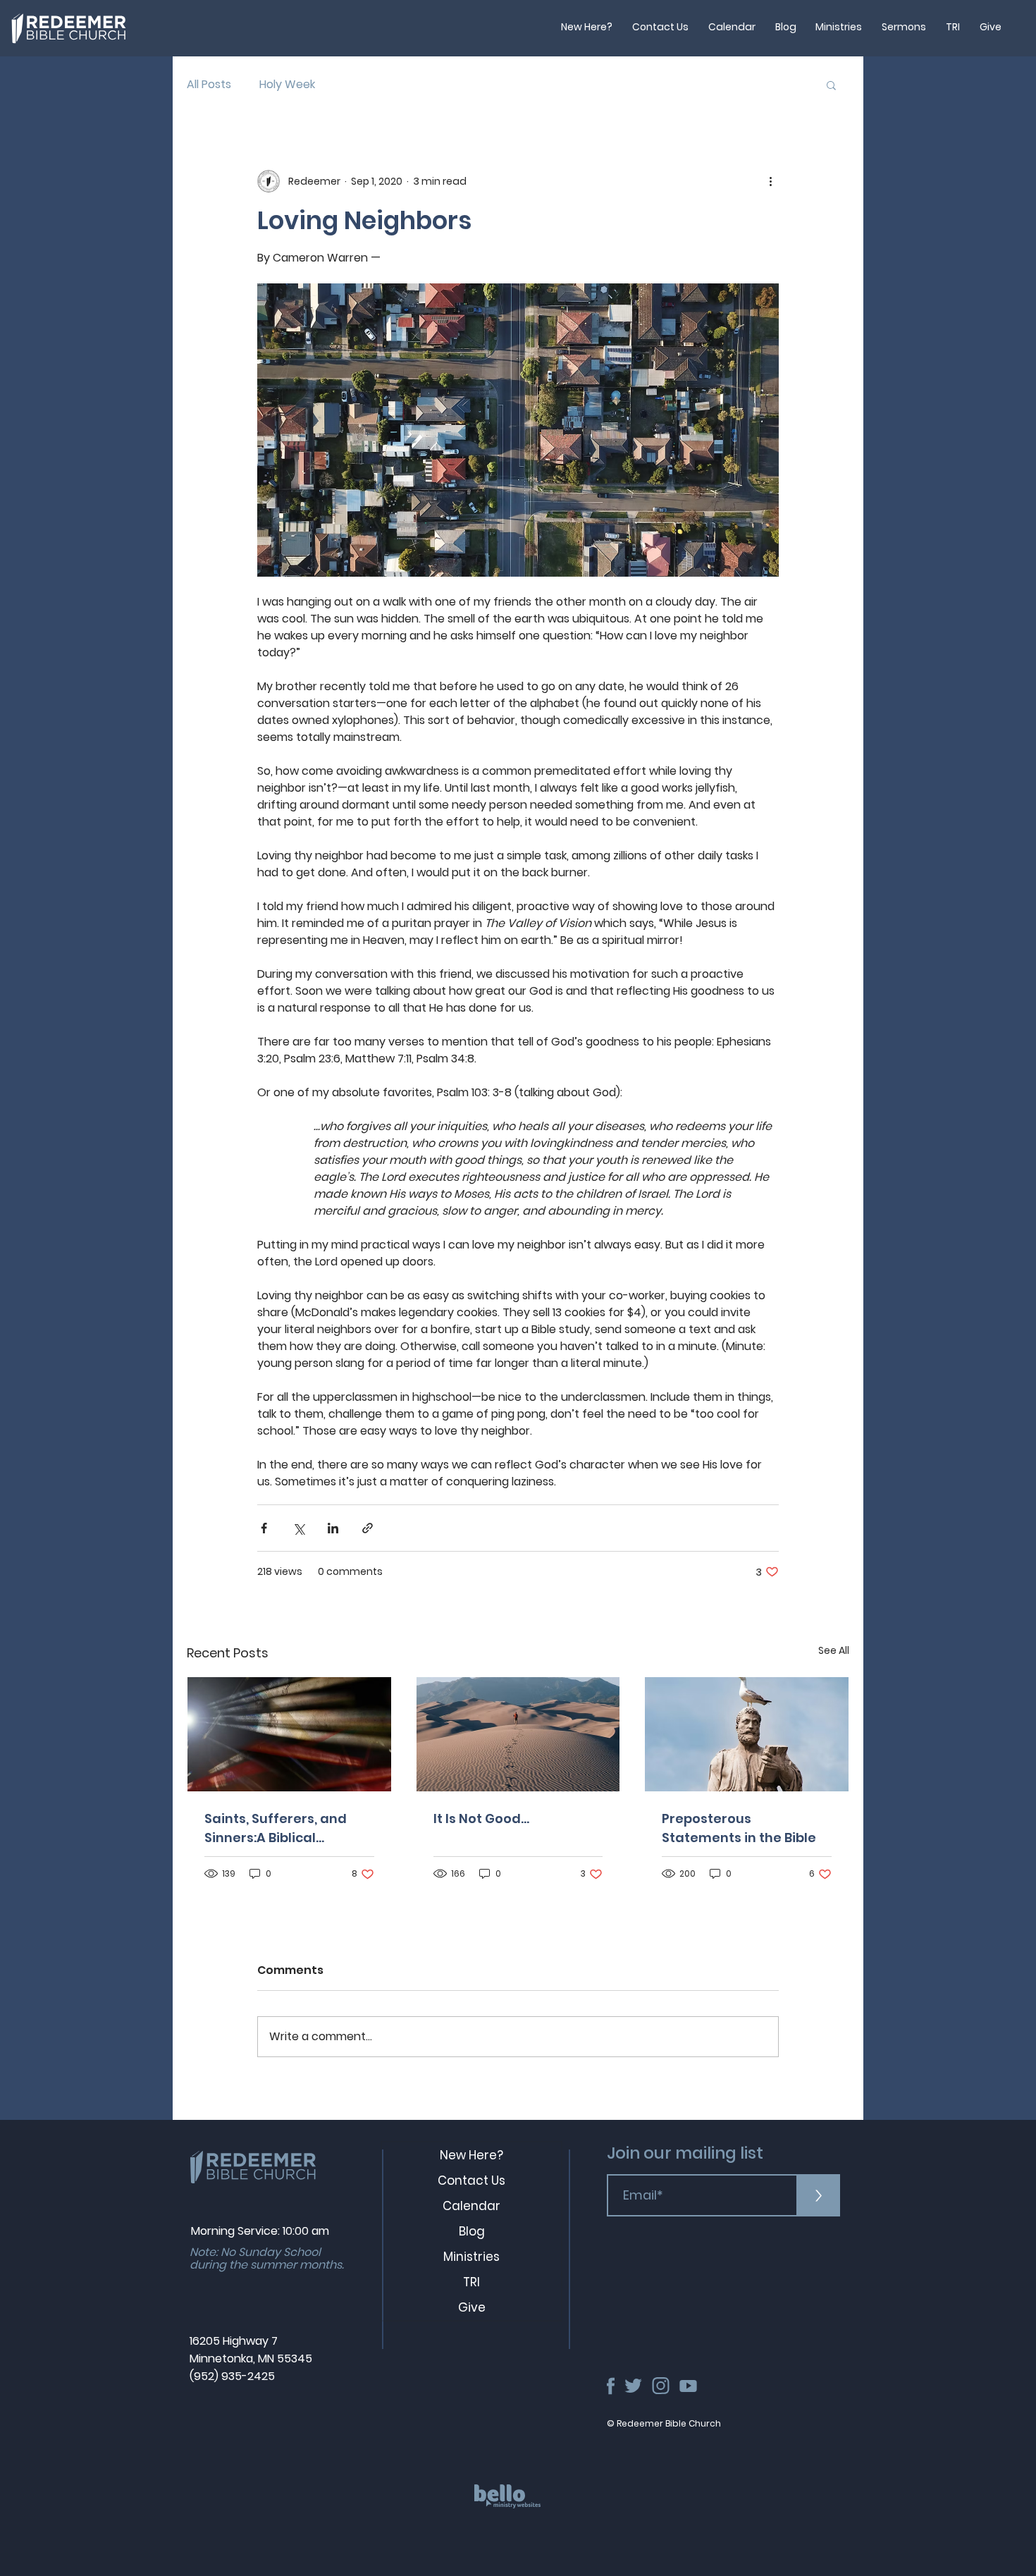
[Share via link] (368, 1528)
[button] (831, 85)
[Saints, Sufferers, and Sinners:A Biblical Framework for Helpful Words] (289, 1734)
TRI (471, 2282)
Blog (472, 2231)
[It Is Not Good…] (518, 1734)
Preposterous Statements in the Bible (739, 1828)
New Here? (471, 2155)
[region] (513, 2512)
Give (472, 2307)
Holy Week (287, 85)
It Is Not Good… (481, 1818)
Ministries (471, 2257)
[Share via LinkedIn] (333, 1528)
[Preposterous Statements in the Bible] (747, 1734)
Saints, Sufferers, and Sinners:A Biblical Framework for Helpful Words (279, 1828)
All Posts (209, 85)
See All (834, 1650)
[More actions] (770, 181)
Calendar (471, 2206)
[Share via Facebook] (264, 1528)
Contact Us (471, 2181)
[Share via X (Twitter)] (298, 1528)
